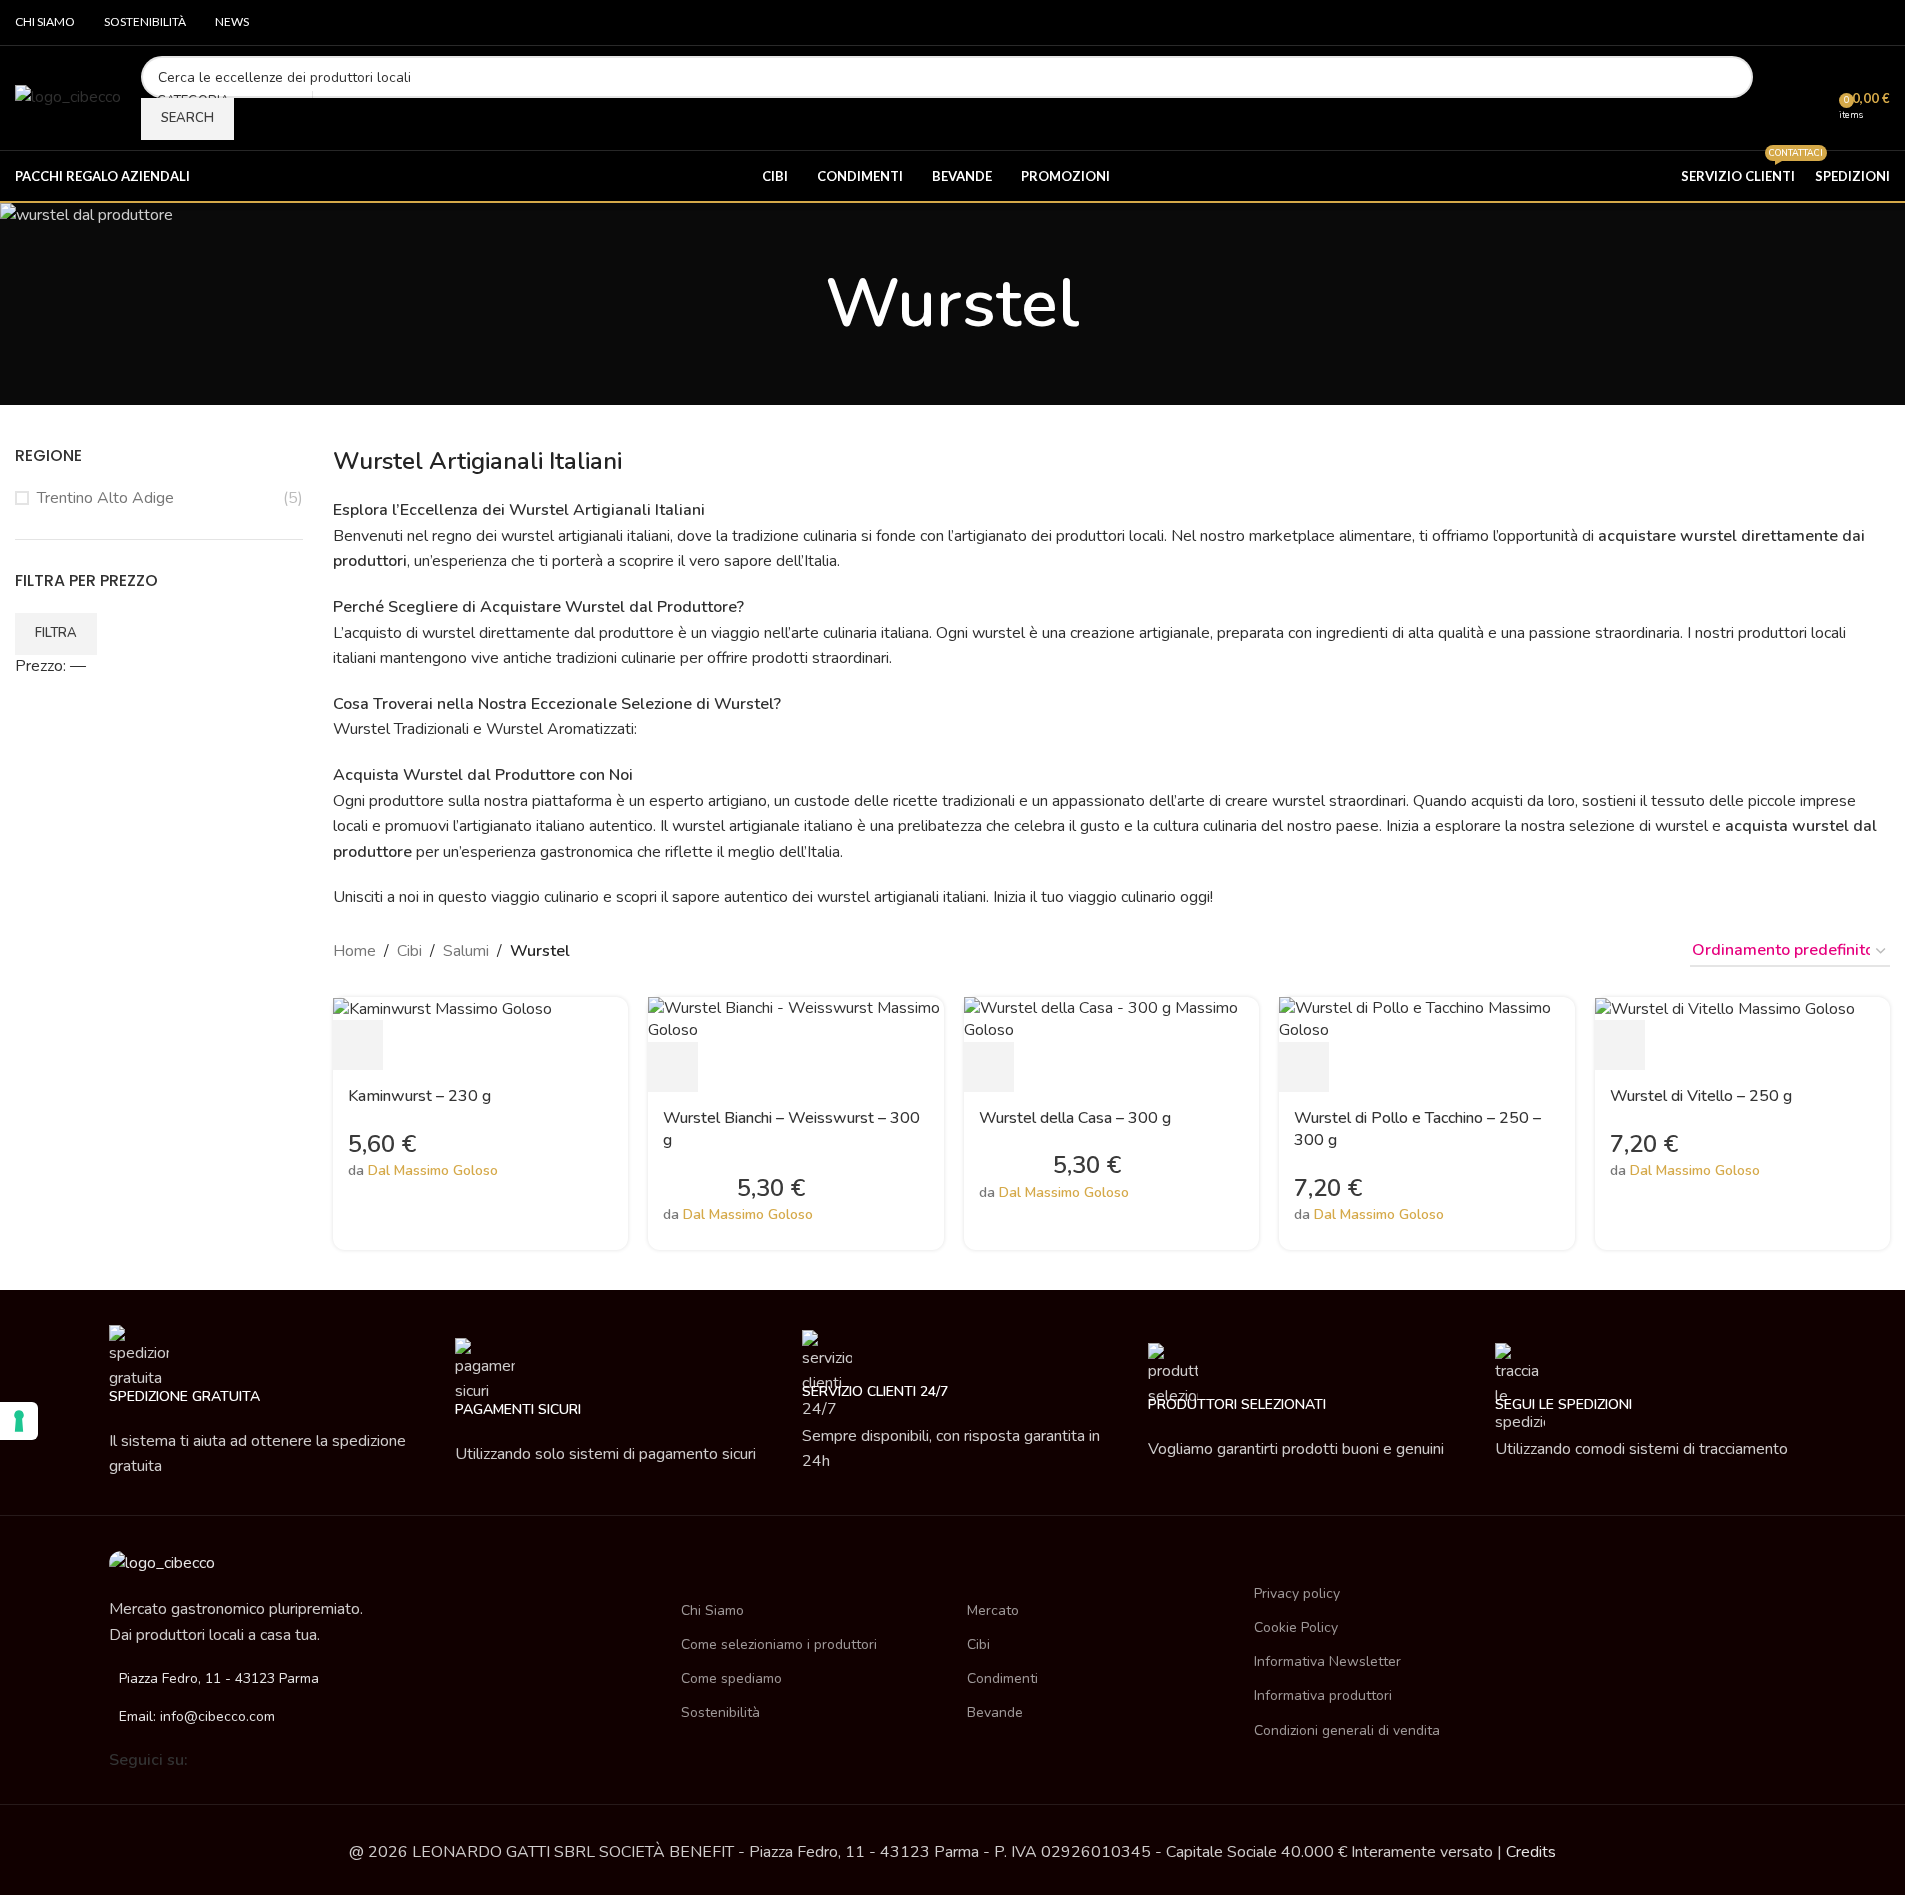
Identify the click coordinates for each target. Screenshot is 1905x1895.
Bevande (995, 1712)
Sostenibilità (720, 1712)
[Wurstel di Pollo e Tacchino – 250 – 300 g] (1427, 1018)
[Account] (1781, 98)
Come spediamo (731, 1678)
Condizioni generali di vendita (1347, 1730)
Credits (1531, 1852)
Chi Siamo (712, 1610)
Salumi (466, 951)
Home (354, 951)
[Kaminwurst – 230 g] (442, 1008)
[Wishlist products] (1817, 98)
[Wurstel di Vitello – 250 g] (1725, 1008)
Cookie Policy (1296, 1627)
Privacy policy (1297, 1593)
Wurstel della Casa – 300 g (1075, 1118)
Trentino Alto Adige (105, 498)
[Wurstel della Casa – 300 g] (1112, 1018)
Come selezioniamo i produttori (779, 1644)
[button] (358, 1045)
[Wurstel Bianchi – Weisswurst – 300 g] (796, 1018)
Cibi (409, 951)
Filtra (56, 633)
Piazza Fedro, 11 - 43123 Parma (219, 1678)
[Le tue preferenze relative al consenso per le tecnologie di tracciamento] (19, 1421)
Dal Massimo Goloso (433, 1170)
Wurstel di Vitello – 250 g (1701, 1096)
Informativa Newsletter (1327, 1661)
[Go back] (800, 304)
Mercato (993, 1610)
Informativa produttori (1323, 1695)
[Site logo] (68, 97)
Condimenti (1002, 1678)
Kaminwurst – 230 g (419, 1096)
